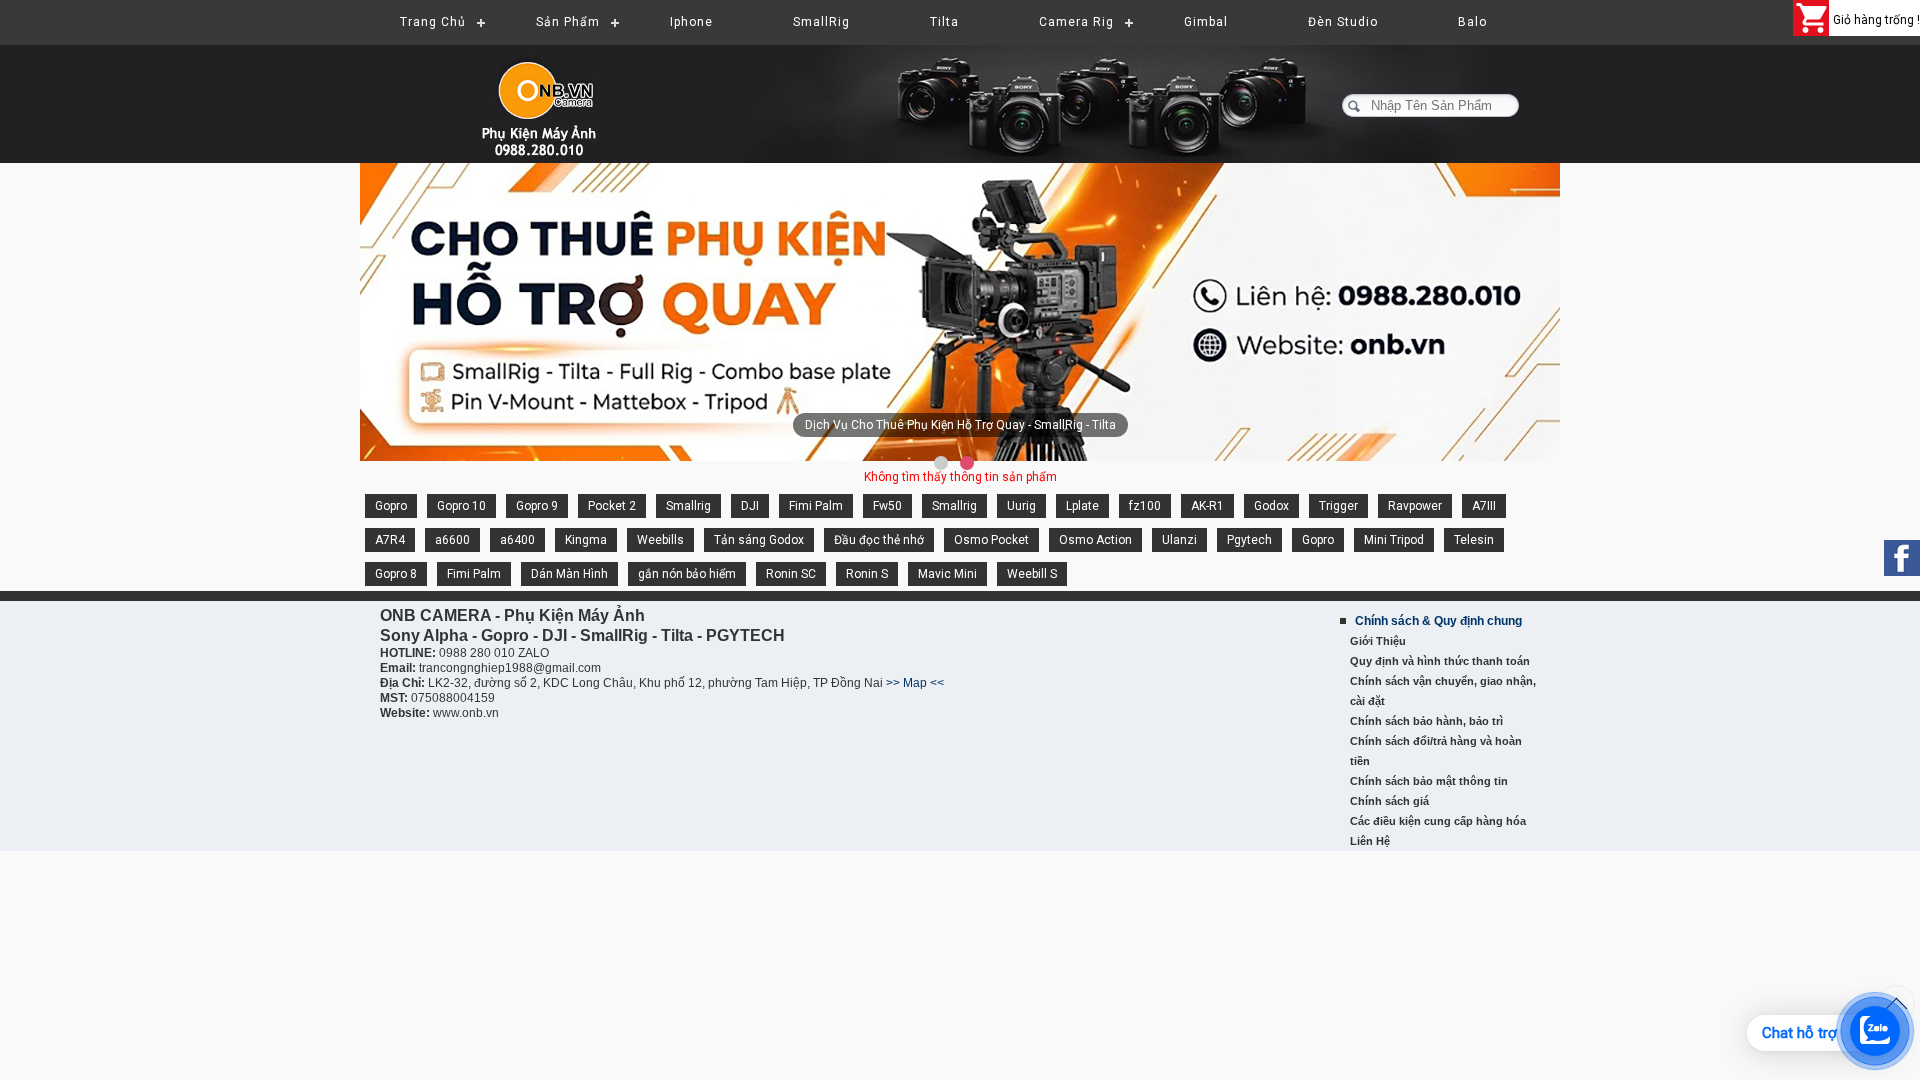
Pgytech (1249, 540)
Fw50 (887, 506)
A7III (1484, 506)
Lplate (1082, 506)
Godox (1271, 506)
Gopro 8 (396, 574)
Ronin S (867, 574)
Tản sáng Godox (759, 540)
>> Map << (915, 683)
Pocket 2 (612, 506)
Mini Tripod (1394, 540)
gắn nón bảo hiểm (687, 574)
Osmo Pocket (991, 540)
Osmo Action (1095, 540)
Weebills (660, 540)
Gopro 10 (461, 506)
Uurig (1021, 506)
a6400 (517, 540)
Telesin (1474, 540)
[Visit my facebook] (1902, 558)
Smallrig (688, 506)
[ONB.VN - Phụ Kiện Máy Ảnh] (960, 313)
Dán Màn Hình (569, 574)
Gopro (391, 506)
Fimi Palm (816, 506)
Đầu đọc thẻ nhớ (879, 540)
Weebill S (1032, 574)
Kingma (586, 540)
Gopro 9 (537, 506)
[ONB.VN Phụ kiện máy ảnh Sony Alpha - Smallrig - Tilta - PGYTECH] (560, 95)
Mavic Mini (947, 574)
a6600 (452, 540)
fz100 (1145, 506)
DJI (750, 506)
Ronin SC (791, 574)
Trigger (1338, 506)
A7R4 (390, 540)
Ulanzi (1179, 540)
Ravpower (1415, 506)
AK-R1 (1207, 506)
